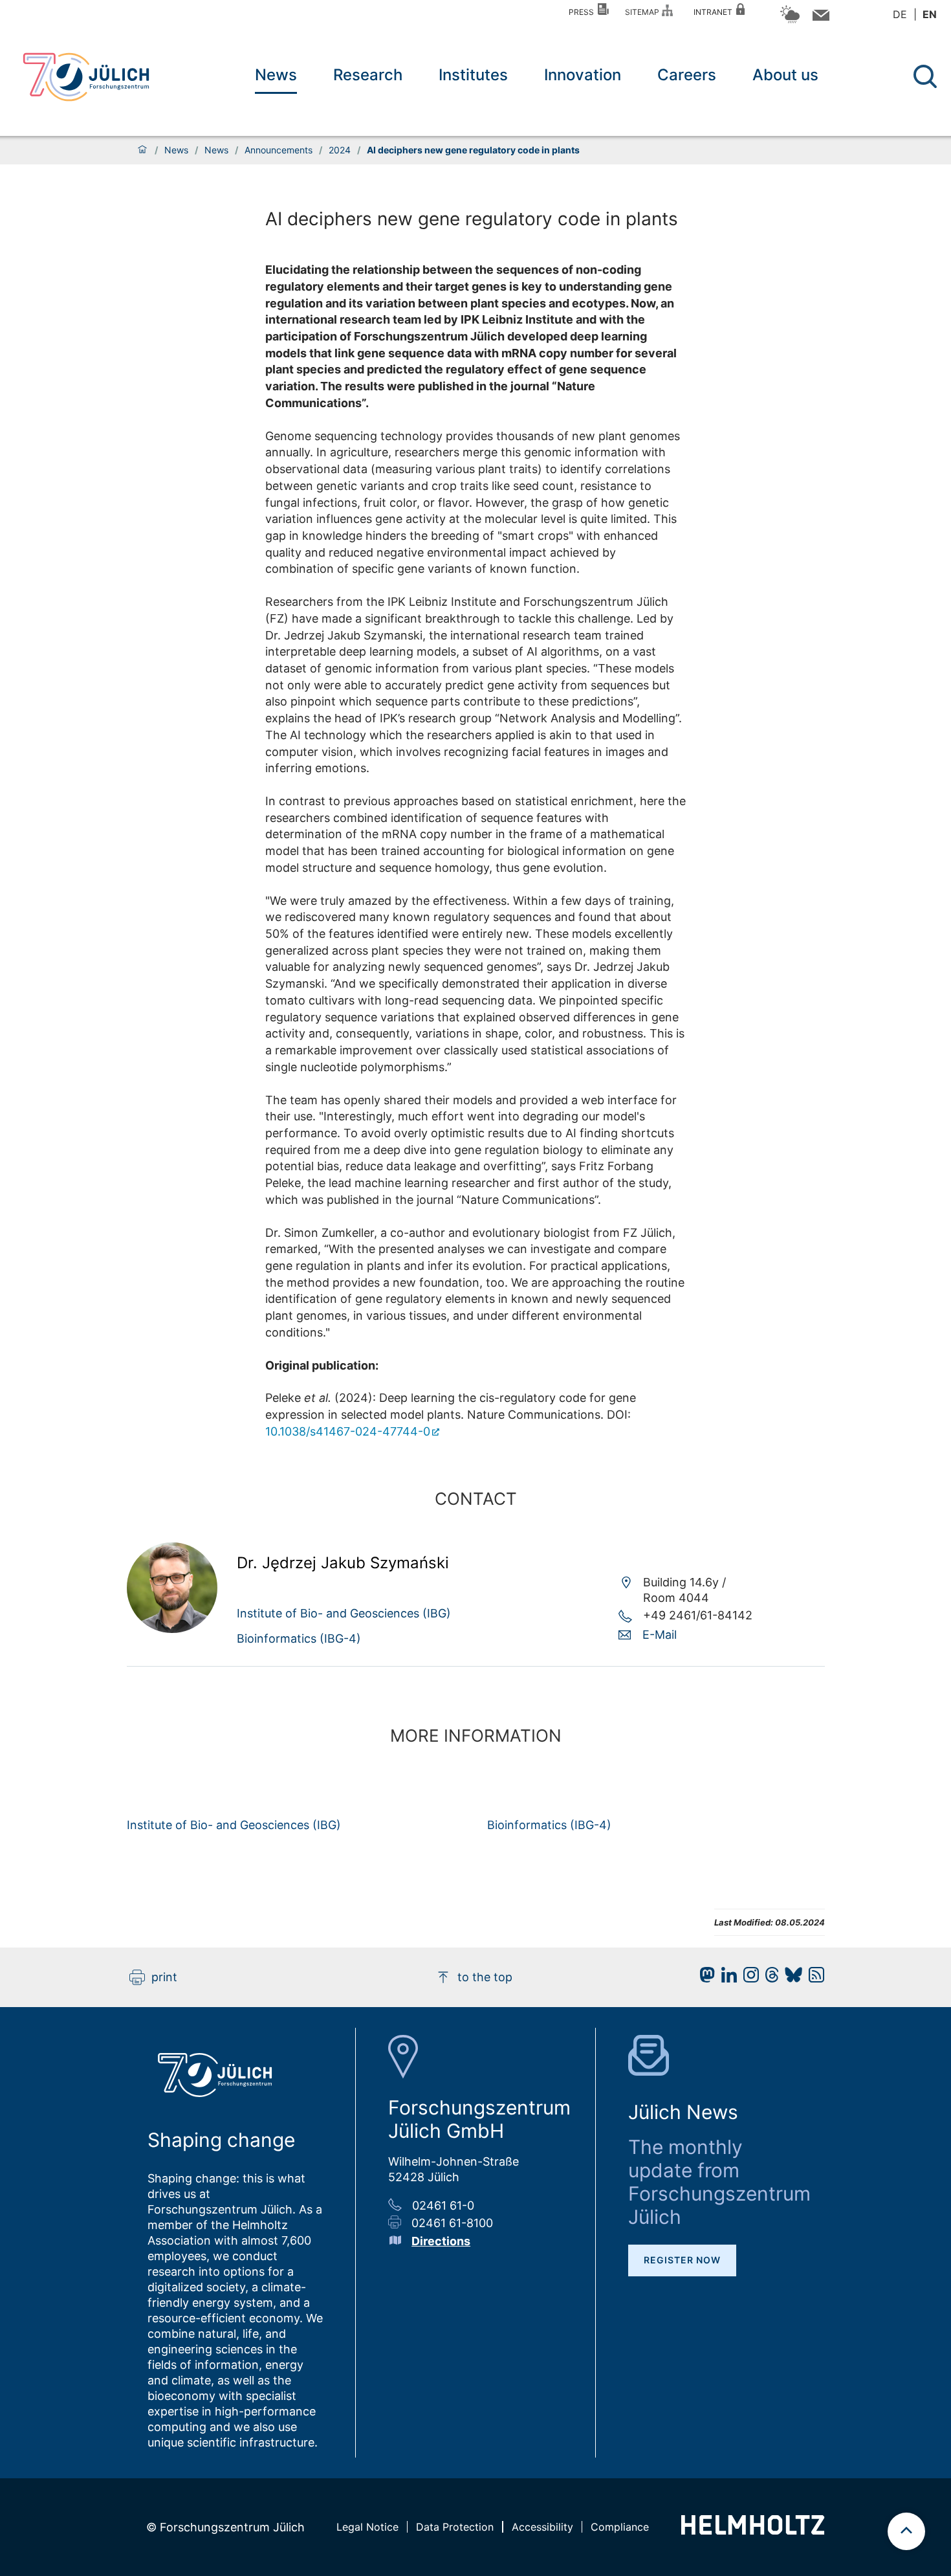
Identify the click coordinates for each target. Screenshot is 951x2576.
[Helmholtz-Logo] (753, 2530)
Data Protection (455, 2527)
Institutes (473, 75)
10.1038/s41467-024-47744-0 (348, 1431)
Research (368, 75)
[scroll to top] (906, 2531)
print (164, 1977)
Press (583, 12)
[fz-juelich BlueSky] (790, 1978)
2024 (340, 150)
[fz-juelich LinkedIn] (726, 1978)
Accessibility (542, 2527)
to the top (485, 1977)
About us (785, 75)
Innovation (583, 75)
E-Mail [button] (660, 1635)
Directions (441, 2241)
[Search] (927, 77)
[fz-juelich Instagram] (748, 1978)
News (276, 75)
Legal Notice (367, 2527)
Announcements (279, 150)
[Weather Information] (790, 21)
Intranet (715, 12)
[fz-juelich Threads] (769, 1978)
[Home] (142, 150)
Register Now (682, 2260)
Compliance (620, 2527)
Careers (687, 75)
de (900, 14)
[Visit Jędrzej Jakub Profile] (172, 1629)
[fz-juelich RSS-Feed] (813, 1978)
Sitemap (644, 12)
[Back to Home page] (86, 77)
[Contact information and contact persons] (819, 18)
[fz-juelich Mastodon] (704, 1978)
